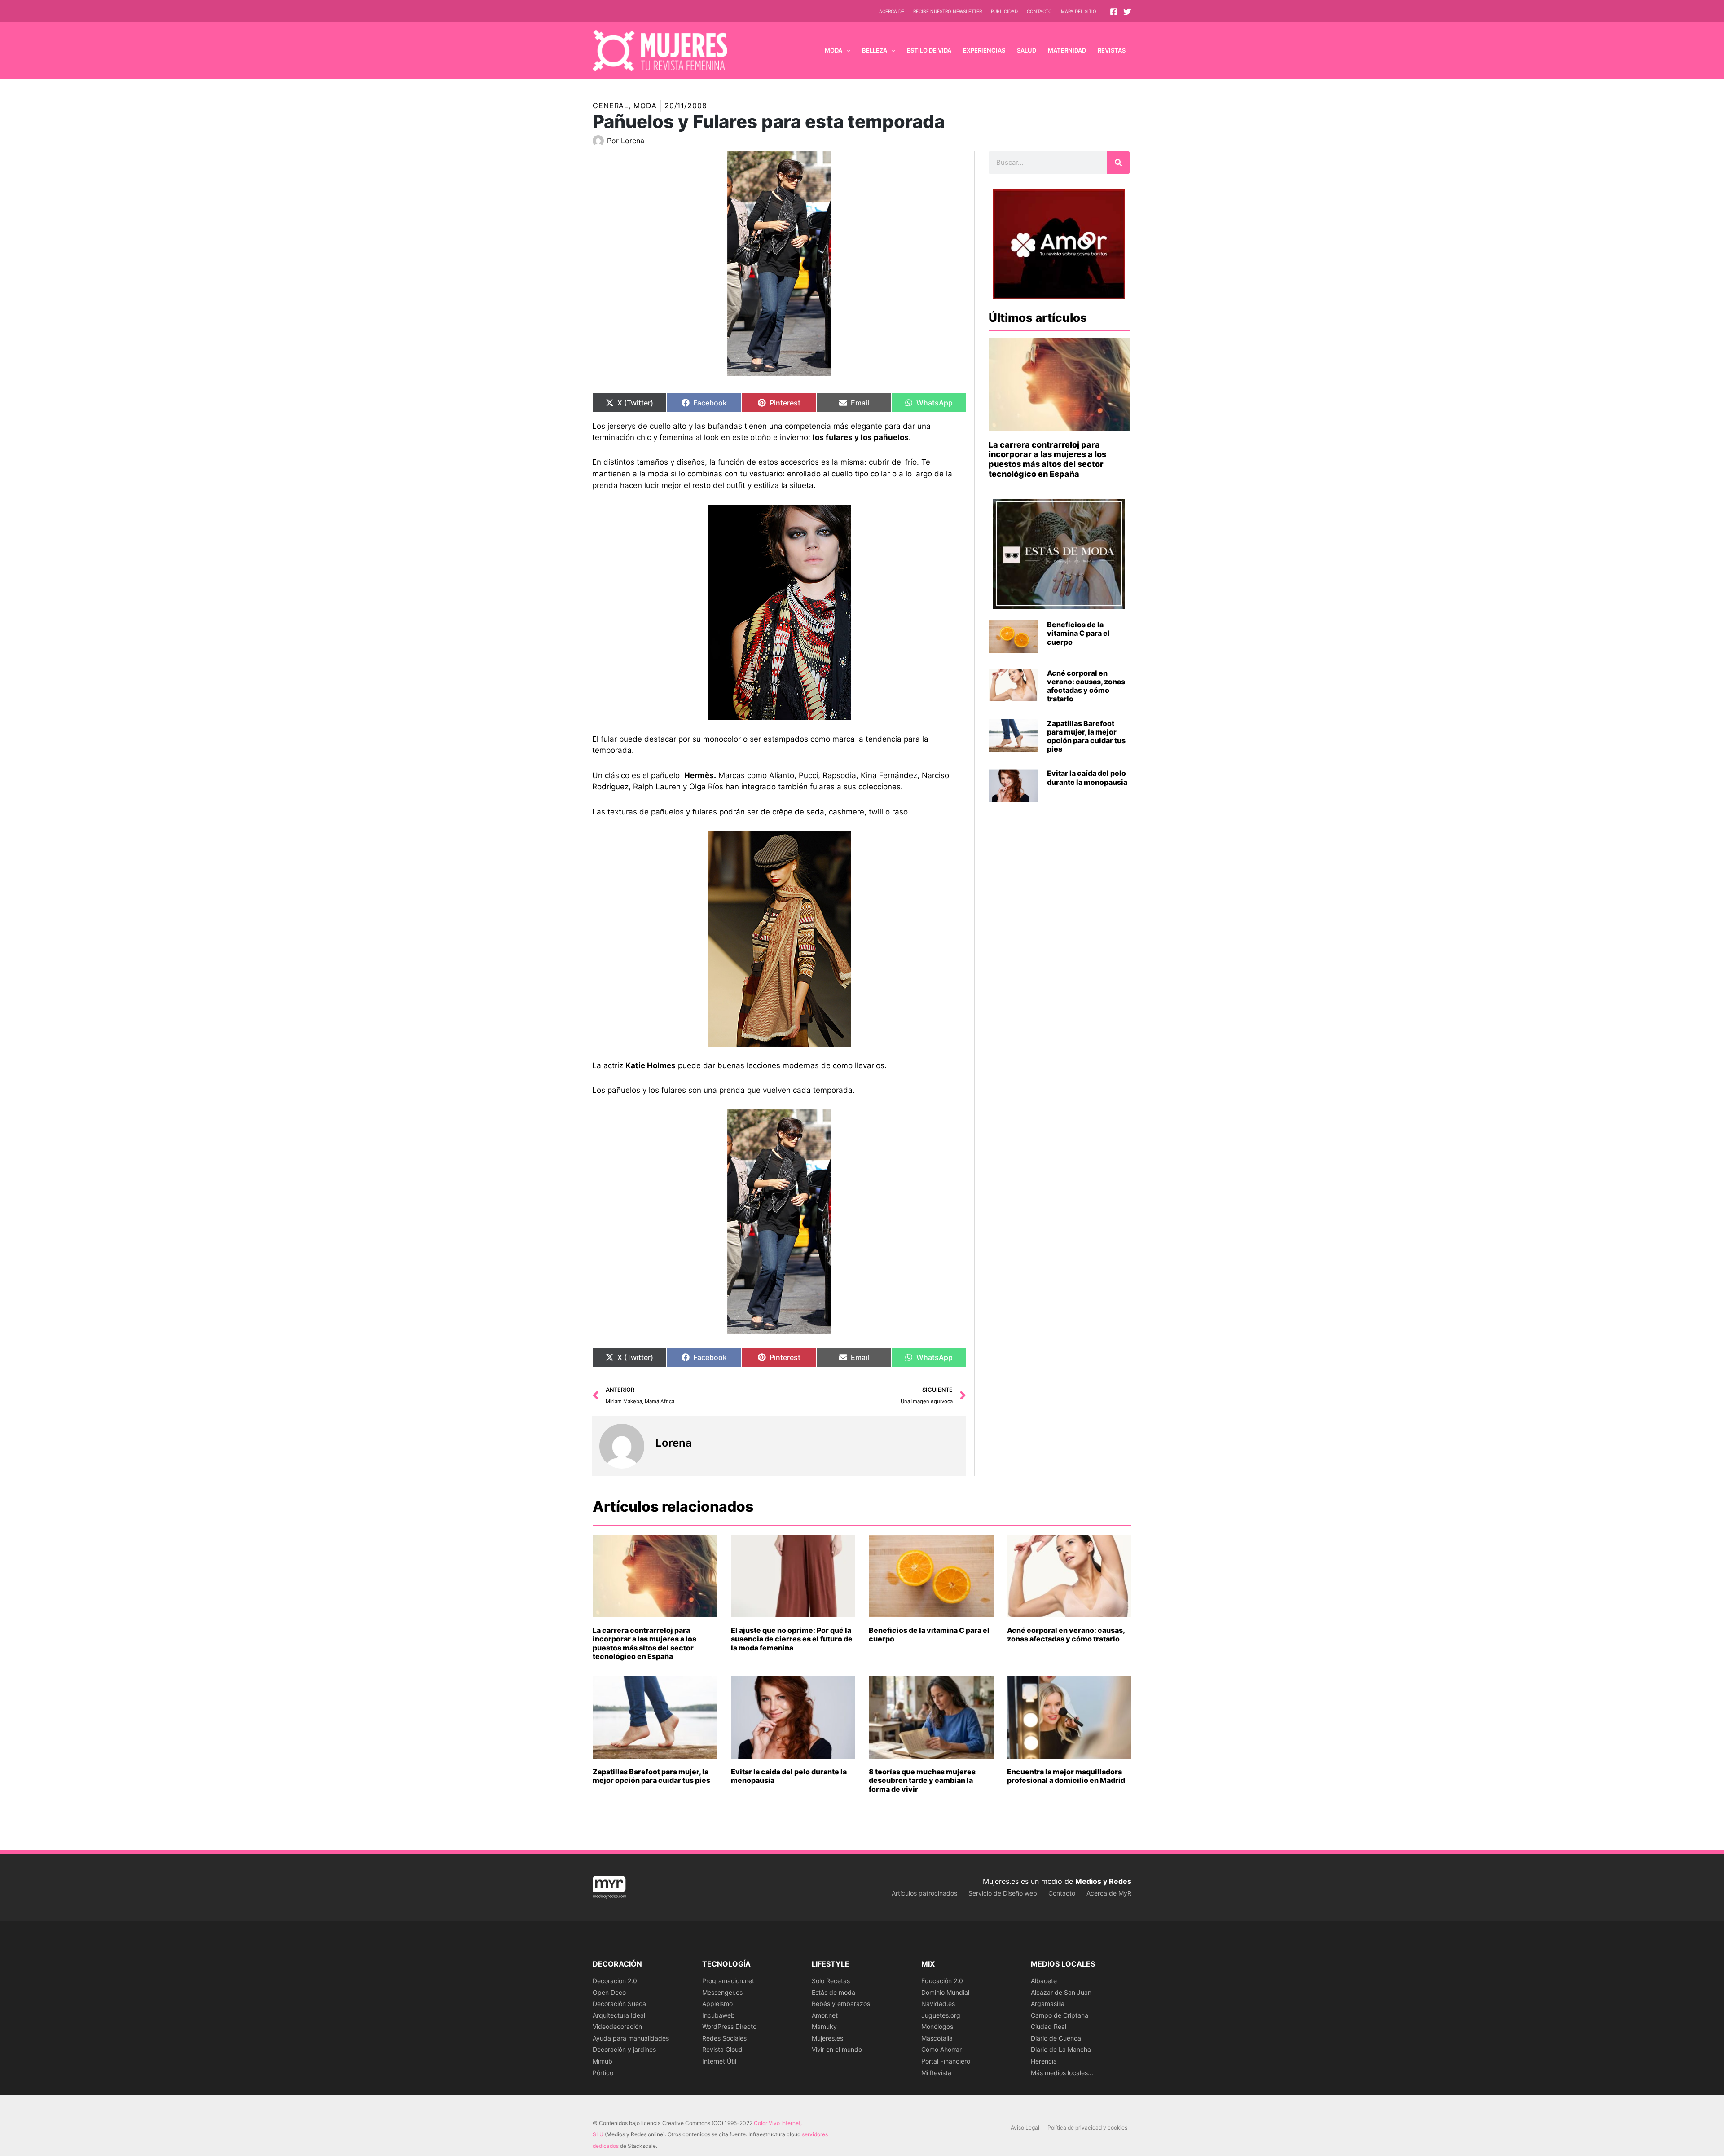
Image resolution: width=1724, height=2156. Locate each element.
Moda (645, 106)
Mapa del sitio (1079, 11)
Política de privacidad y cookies (1087, 2127)
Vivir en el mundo (837, 2049)
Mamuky (824, 2026)
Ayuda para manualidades (631, 2038)
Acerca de (892, 11)
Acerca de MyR (1109, 1893)
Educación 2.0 (942, 1981)
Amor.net (825, 2015)
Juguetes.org (941, 2015)
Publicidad (1004, 11)
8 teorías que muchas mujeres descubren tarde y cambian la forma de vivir (922, 1780)
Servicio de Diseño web (1003, 1893)
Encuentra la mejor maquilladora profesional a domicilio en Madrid (1066, 1776)
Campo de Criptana (1060, 2015)
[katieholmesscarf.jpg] (779, 1222)
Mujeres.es (827, 2038)
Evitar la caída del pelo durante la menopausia (1087, 777)
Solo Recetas (831, 1981)
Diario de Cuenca (1056, 2038)
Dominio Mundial (945, 1992)
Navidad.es (938, 2004)
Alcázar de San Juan (1061, 1992)
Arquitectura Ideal (619, 2015)
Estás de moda (833, 1992)
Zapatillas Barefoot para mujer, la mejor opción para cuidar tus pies (1086, 736)
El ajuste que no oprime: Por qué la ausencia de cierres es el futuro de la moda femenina (792, 1639)
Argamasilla (1048, 2004)
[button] (846, 50)
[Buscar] (1118, 163)
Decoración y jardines (624, 2049)
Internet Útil (719, 2061)
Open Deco (609, 1992)
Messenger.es (722, 1992)
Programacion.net (728, 1981)
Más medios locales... (1062, 2073)
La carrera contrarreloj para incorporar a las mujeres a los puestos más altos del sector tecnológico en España (1047, 459)
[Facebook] (1114, 12)
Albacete (1044, 1981)
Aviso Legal (1025, 2127)
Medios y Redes (1103, 1881)
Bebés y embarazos (841, 2004)
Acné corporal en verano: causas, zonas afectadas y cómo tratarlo (1086, 686)
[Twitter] (1127, 12)
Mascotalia (937, 2038)
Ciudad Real (1049, 2026)
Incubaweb (719, 2015)
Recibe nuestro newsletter (948, 11)
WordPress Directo (729, 2026)
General (611, 106)
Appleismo (717, 2004)
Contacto (1039, 11)
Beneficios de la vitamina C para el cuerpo (1078, 633)
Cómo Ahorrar (941, 2049)
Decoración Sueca (619, 2004)
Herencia (1044, 2061)
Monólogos (937, 2026)
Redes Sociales (724, 2038)
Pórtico (603, 2073)
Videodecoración (617, 2026)
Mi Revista (936, 2073)
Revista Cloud (722, 2049)
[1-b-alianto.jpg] (779, 939)
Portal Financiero (946, 2061)
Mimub (603, 2061)
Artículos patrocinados (924, 1893)
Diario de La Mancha (1061, 2049)
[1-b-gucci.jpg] (779, 612)
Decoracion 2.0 (615, 1981)
